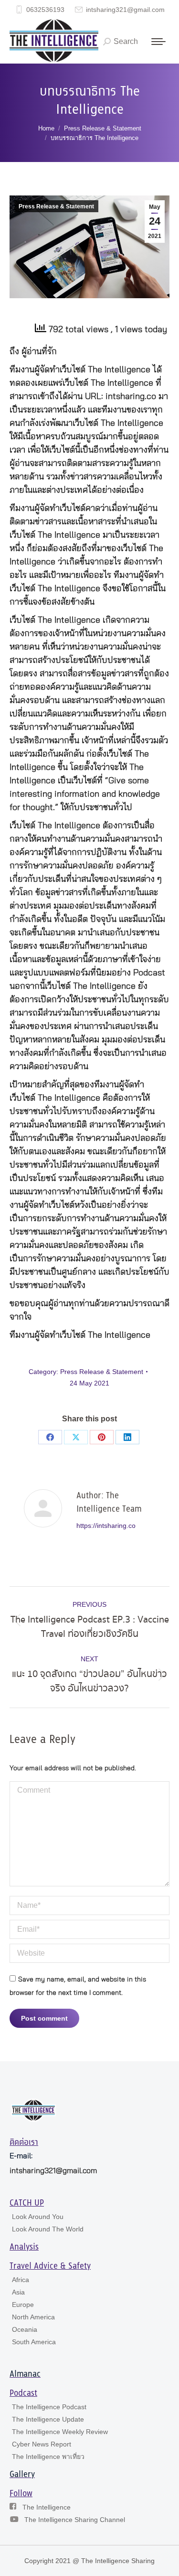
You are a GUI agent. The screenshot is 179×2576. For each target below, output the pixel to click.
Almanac (25, 2374)
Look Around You (38, 2217)
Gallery (22, 2475)
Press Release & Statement (56, 206)
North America (33, 2317)
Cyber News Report (42, 2444)
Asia (18, 2292)
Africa (21, 2280)
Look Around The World (48, 2229)
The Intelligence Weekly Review (60, 2432)
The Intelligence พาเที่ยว (48, 2457)
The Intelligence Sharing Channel (75, 2520)
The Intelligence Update (48, 2419)
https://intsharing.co (106, 1526)
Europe (23, 2305)
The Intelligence (47, 2507)
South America (34, 2342)
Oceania (25, 2329)
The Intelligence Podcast (49, 2407)
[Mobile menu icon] (158, 42)
